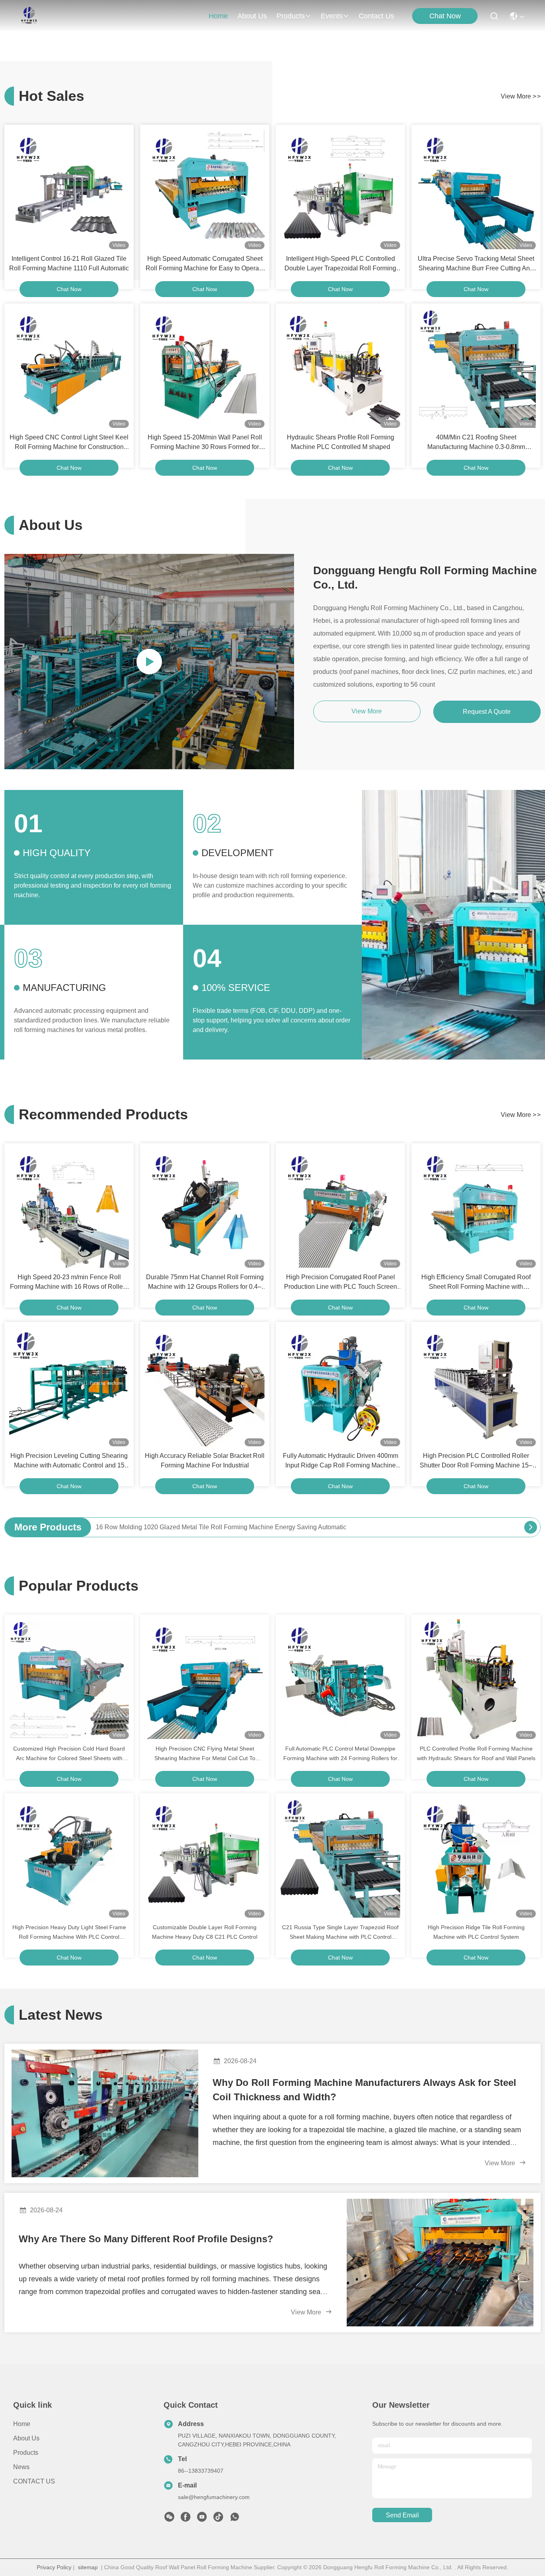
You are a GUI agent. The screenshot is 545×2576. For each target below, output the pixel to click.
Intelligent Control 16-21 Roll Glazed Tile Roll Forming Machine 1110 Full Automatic (69, 263)
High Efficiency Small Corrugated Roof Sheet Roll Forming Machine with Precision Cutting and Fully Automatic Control (476, 1283)
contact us (376, 16)
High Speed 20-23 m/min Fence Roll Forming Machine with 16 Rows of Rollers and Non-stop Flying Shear (69, 1283)
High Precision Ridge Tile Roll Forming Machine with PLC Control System (476, 1932)
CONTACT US (34, 2481)
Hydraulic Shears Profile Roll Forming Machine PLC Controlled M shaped (341, 442)
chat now (69, 289)
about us (252, 16)
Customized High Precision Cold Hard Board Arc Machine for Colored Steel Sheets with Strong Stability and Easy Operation (69, 1754)
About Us (26, 2438)
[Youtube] (202, 2519)
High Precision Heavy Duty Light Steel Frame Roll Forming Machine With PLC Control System (69, 1933)
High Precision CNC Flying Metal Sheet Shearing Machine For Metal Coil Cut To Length (205, 1754)
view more (521, 96)
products (291, 16)
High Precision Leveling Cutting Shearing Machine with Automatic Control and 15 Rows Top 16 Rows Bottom (69, 1461)
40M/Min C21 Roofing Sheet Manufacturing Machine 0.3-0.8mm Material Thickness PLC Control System (476, 443)
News (21, 2467)
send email (402, 2515)
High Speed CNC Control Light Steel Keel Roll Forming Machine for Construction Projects (69, 443)
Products (26, 2453)
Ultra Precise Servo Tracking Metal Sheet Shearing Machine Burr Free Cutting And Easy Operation (476, 264)
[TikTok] (218, 2519)
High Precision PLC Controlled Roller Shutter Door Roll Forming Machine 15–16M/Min (476, 1461)
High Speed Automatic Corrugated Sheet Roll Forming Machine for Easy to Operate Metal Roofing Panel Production (205, 264)
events (332, 16)
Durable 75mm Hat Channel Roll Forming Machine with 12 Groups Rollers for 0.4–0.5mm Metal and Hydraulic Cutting (205, 1283)
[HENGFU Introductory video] (149, 662)
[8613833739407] (235, 2519)
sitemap (88, 2567)
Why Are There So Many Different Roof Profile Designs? (146, 2239)
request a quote (487, 712)
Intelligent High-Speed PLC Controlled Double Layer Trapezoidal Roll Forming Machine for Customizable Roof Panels (340, 264)
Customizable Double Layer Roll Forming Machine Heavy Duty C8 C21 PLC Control (205, 1932)
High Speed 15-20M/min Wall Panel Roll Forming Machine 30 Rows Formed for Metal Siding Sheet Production (205, 443)
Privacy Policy (54, 2567)
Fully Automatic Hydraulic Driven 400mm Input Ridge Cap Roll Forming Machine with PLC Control (341, 1461)
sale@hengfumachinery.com (214, 2497)
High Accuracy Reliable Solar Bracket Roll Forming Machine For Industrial (205, 1460)
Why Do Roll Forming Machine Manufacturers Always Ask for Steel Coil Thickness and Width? (364, 2090)
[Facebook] (186, 2519)
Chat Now (445, 16)
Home (218, 16)
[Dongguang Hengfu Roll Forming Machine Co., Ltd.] (29, 16)
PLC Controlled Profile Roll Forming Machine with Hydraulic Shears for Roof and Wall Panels (476, 1753)
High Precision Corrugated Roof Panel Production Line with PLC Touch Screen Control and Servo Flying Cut (341, 1283)
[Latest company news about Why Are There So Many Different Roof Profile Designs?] (440, 2263)
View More (501, 2163)
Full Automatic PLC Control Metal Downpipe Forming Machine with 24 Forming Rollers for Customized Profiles (340, 1754)
